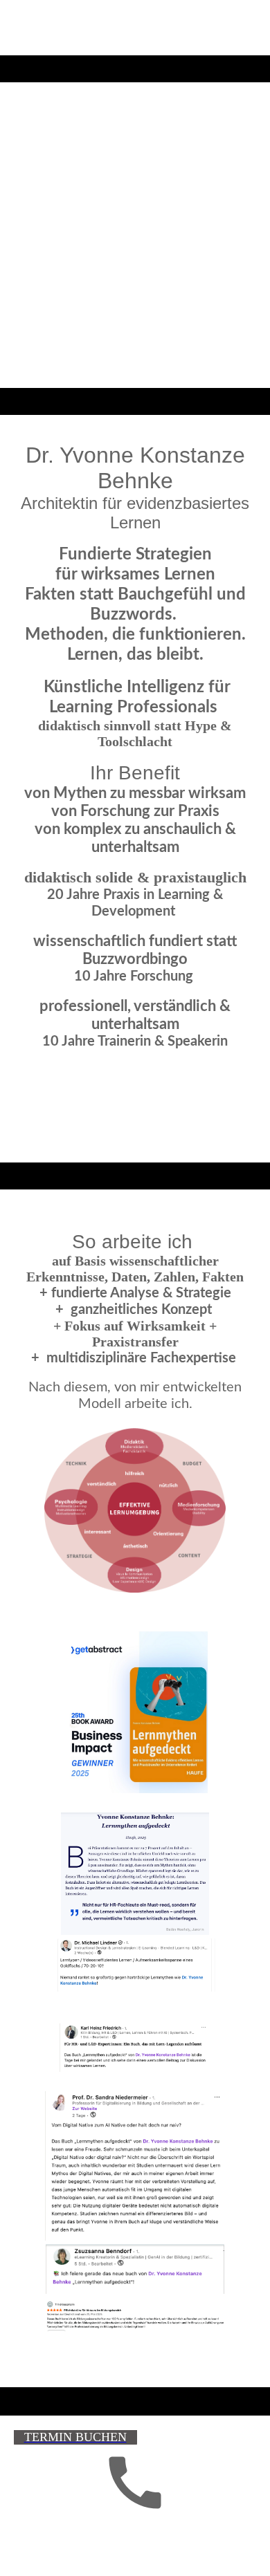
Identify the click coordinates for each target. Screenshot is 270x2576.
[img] (135, 207)
